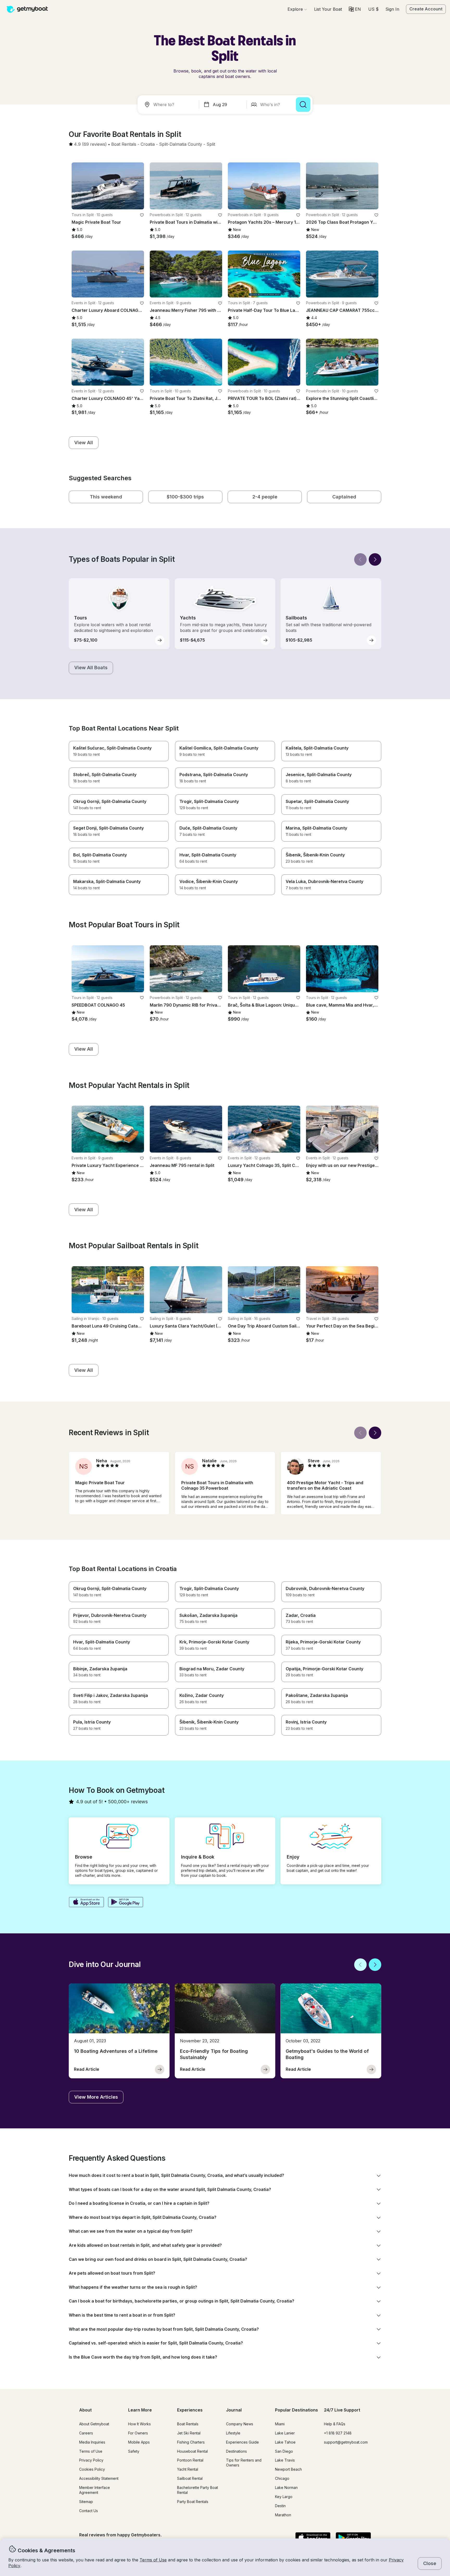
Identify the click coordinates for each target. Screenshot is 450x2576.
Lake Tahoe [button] (285, 2442)
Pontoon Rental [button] (190, 2460)
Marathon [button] (283, 2515)
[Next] (375, 559)
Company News (240, 2424)
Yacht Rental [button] (188, 2469)
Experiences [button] (190, 2410)
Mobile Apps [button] (139, 2442)
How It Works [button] (139, 2424)
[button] (328, 9)
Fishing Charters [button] (191, 2442)
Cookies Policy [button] (92, 2469)
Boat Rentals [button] (188, 2424)
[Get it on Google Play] (126, 1903)
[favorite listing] (142, 215)
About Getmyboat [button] (94, 2424)
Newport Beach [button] (288, 2469)
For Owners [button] (138, 2433)
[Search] (303, 105)
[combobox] (169, 105)
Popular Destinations (296, 2410)
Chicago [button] (282, 2478)
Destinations (236, 2451)
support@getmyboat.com (346, 2442)
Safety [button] (134, 2451)
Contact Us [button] (89, 2511)
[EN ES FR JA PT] (355, 9)
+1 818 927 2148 (338, 2433)
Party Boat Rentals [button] (193, 2502)
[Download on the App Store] (86, 1903)
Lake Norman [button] (286, 2487)
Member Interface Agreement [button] (95, 2490)
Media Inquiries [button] (92, 2442)
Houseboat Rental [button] (192, 2451)
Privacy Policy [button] (91, 2460)
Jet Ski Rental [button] (189, 2433)
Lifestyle (233, 2433)
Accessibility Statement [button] (99, 2478)
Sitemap (86, 2502)
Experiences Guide (242, 2442)
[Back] (360, 559)
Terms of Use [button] (153, 2560)
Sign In (392, 9)
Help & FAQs (335, 2424)
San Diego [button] (284, 2451)
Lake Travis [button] (285, 2460)
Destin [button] (280, 2506)
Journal (234, 2410)
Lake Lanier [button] (285, 2433)
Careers (86, 2433)
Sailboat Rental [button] (190, 2478)
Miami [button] (280, 2424)
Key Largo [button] (284, 2497)
